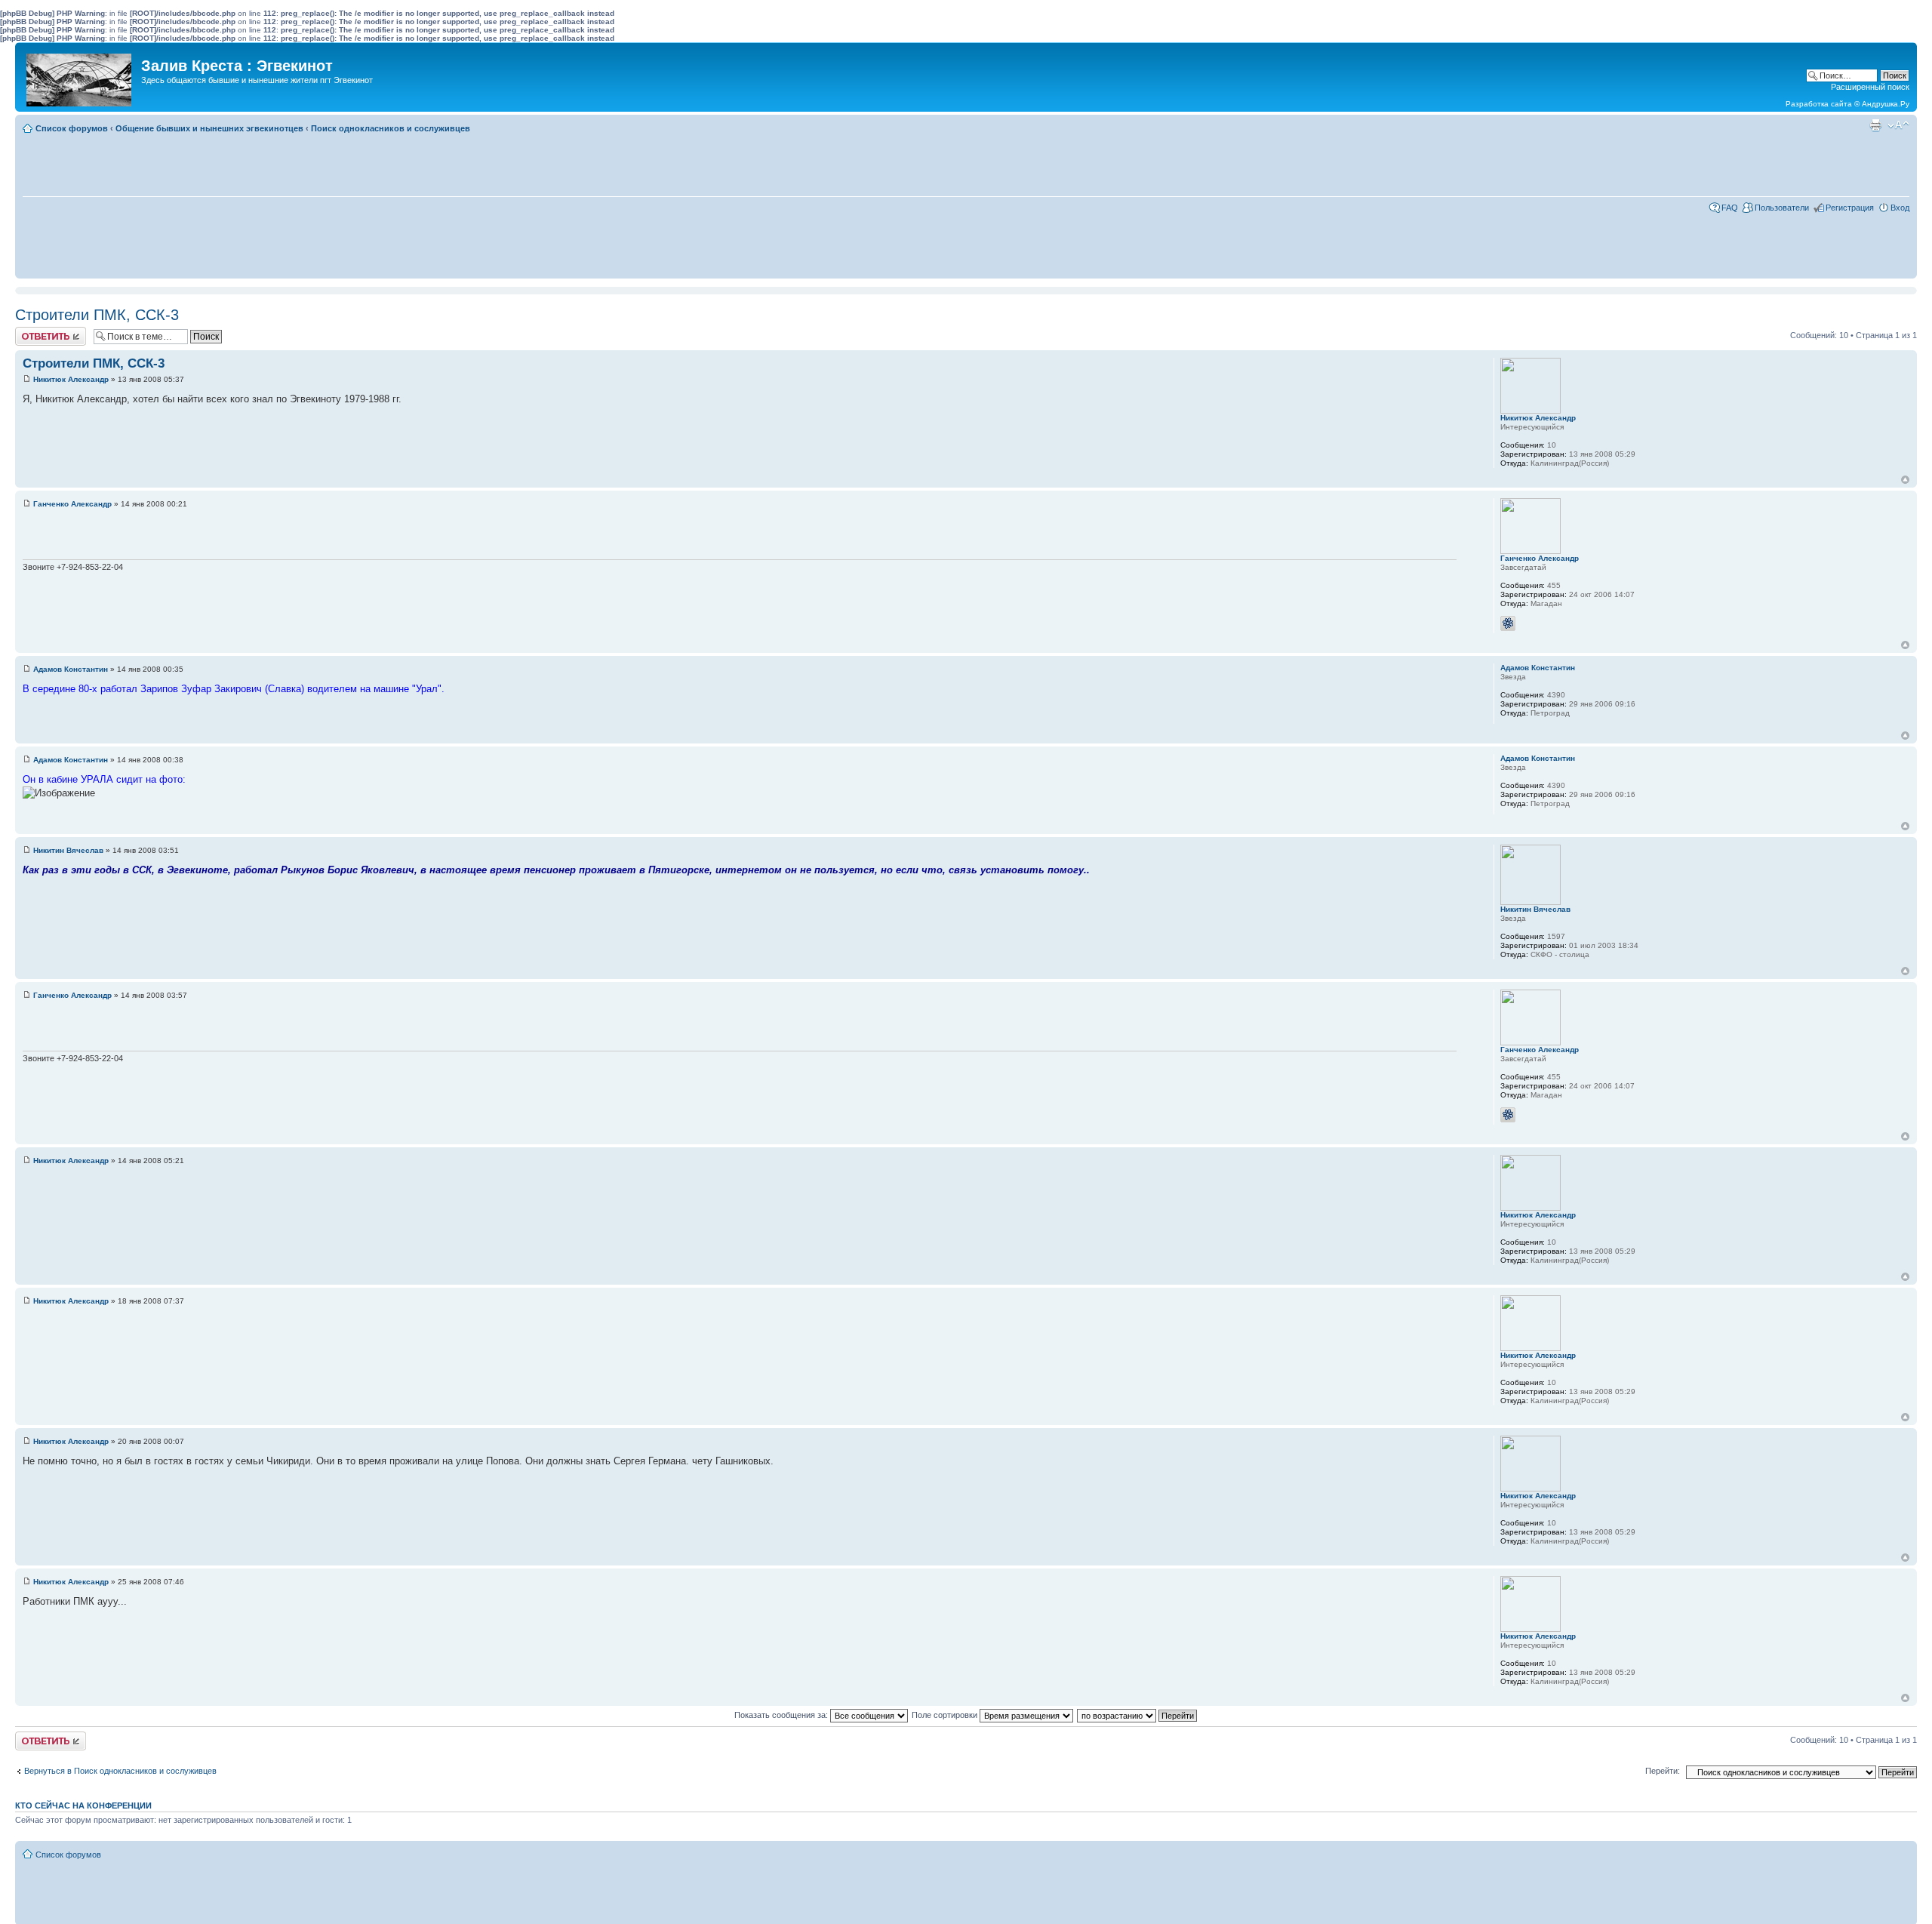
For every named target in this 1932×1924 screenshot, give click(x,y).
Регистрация (1850, 208)
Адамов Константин (71, 669)
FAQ (1730, 208)
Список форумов (72, 128)
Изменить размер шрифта (1898, 125)
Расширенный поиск (1870, 87)
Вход (1900, 208)
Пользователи (1782, 208)
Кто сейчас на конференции (83, 1805)
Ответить (33, 331)
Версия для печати (1875, 125)
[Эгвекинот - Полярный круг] (80, 76)
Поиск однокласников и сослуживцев (391, 128)
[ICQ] (1508, 623)
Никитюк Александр (71, 379)
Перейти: (1663, 1771)
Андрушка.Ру (1886, 104)
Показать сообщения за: (782, 1715)
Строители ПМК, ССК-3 (97, 315)
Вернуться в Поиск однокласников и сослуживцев (120, 1771)
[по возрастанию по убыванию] (1138, 1715)
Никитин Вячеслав (68, 850)
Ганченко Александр (72, 504)
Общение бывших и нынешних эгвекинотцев (209, 128)
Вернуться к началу (1905, 480)
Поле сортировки (946, 1715)
